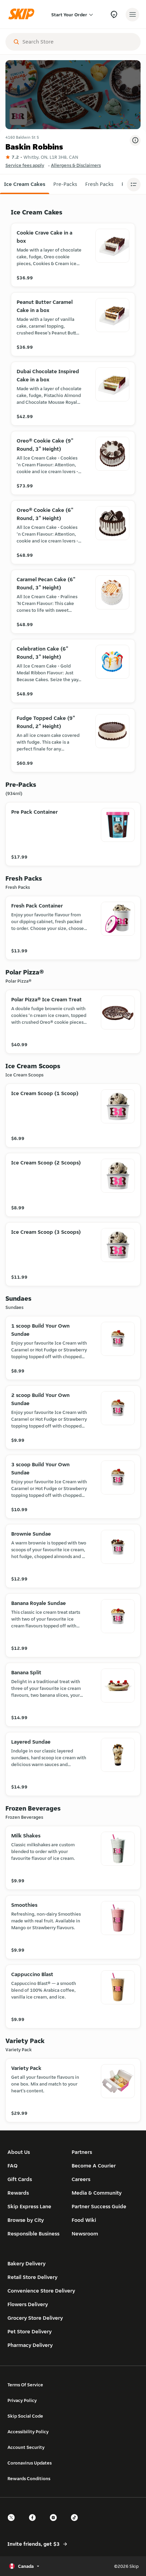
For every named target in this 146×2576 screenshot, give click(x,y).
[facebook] (34, 2523)
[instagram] (55, 2523)
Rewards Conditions (29, 2478)
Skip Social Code (25, 2416)
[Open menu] (132, 15)
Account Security (26, 2447)
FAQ (13, 2166)
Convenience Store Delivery (41, 2291)
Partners (82, 2152)
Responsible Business (33, 2234)
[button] (25, 184)
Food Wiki (84, 2220)
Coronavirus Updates (30, 2463)
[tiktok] (76, 2523)
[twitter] (13, 2523)
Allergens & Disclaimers (76, 165)
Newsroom (85, 2234)
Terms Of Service (25, 2385)
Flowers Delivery (28, 2304)
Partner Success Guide (99, 2206)
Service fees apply (25, 165)
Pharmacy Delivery (30, 2345)
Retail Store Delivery (32, 2277)
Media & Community (97, 2193)
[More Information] (135, 140)
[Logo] (23, 14)
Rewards (18, 2193)
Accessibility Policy (28, 2432)
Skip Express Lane (29, 2206)
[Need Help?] (114, 14)
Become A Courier (94, 2166)
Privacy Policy (22, 2400)
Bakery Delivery (26, 2263)
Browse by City (26, 2220)
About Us (19, 2152)
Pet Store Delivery (30, 2331)
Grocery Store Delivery (35, 2318)
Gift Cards (20, 2179)
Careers (81, 2179)
